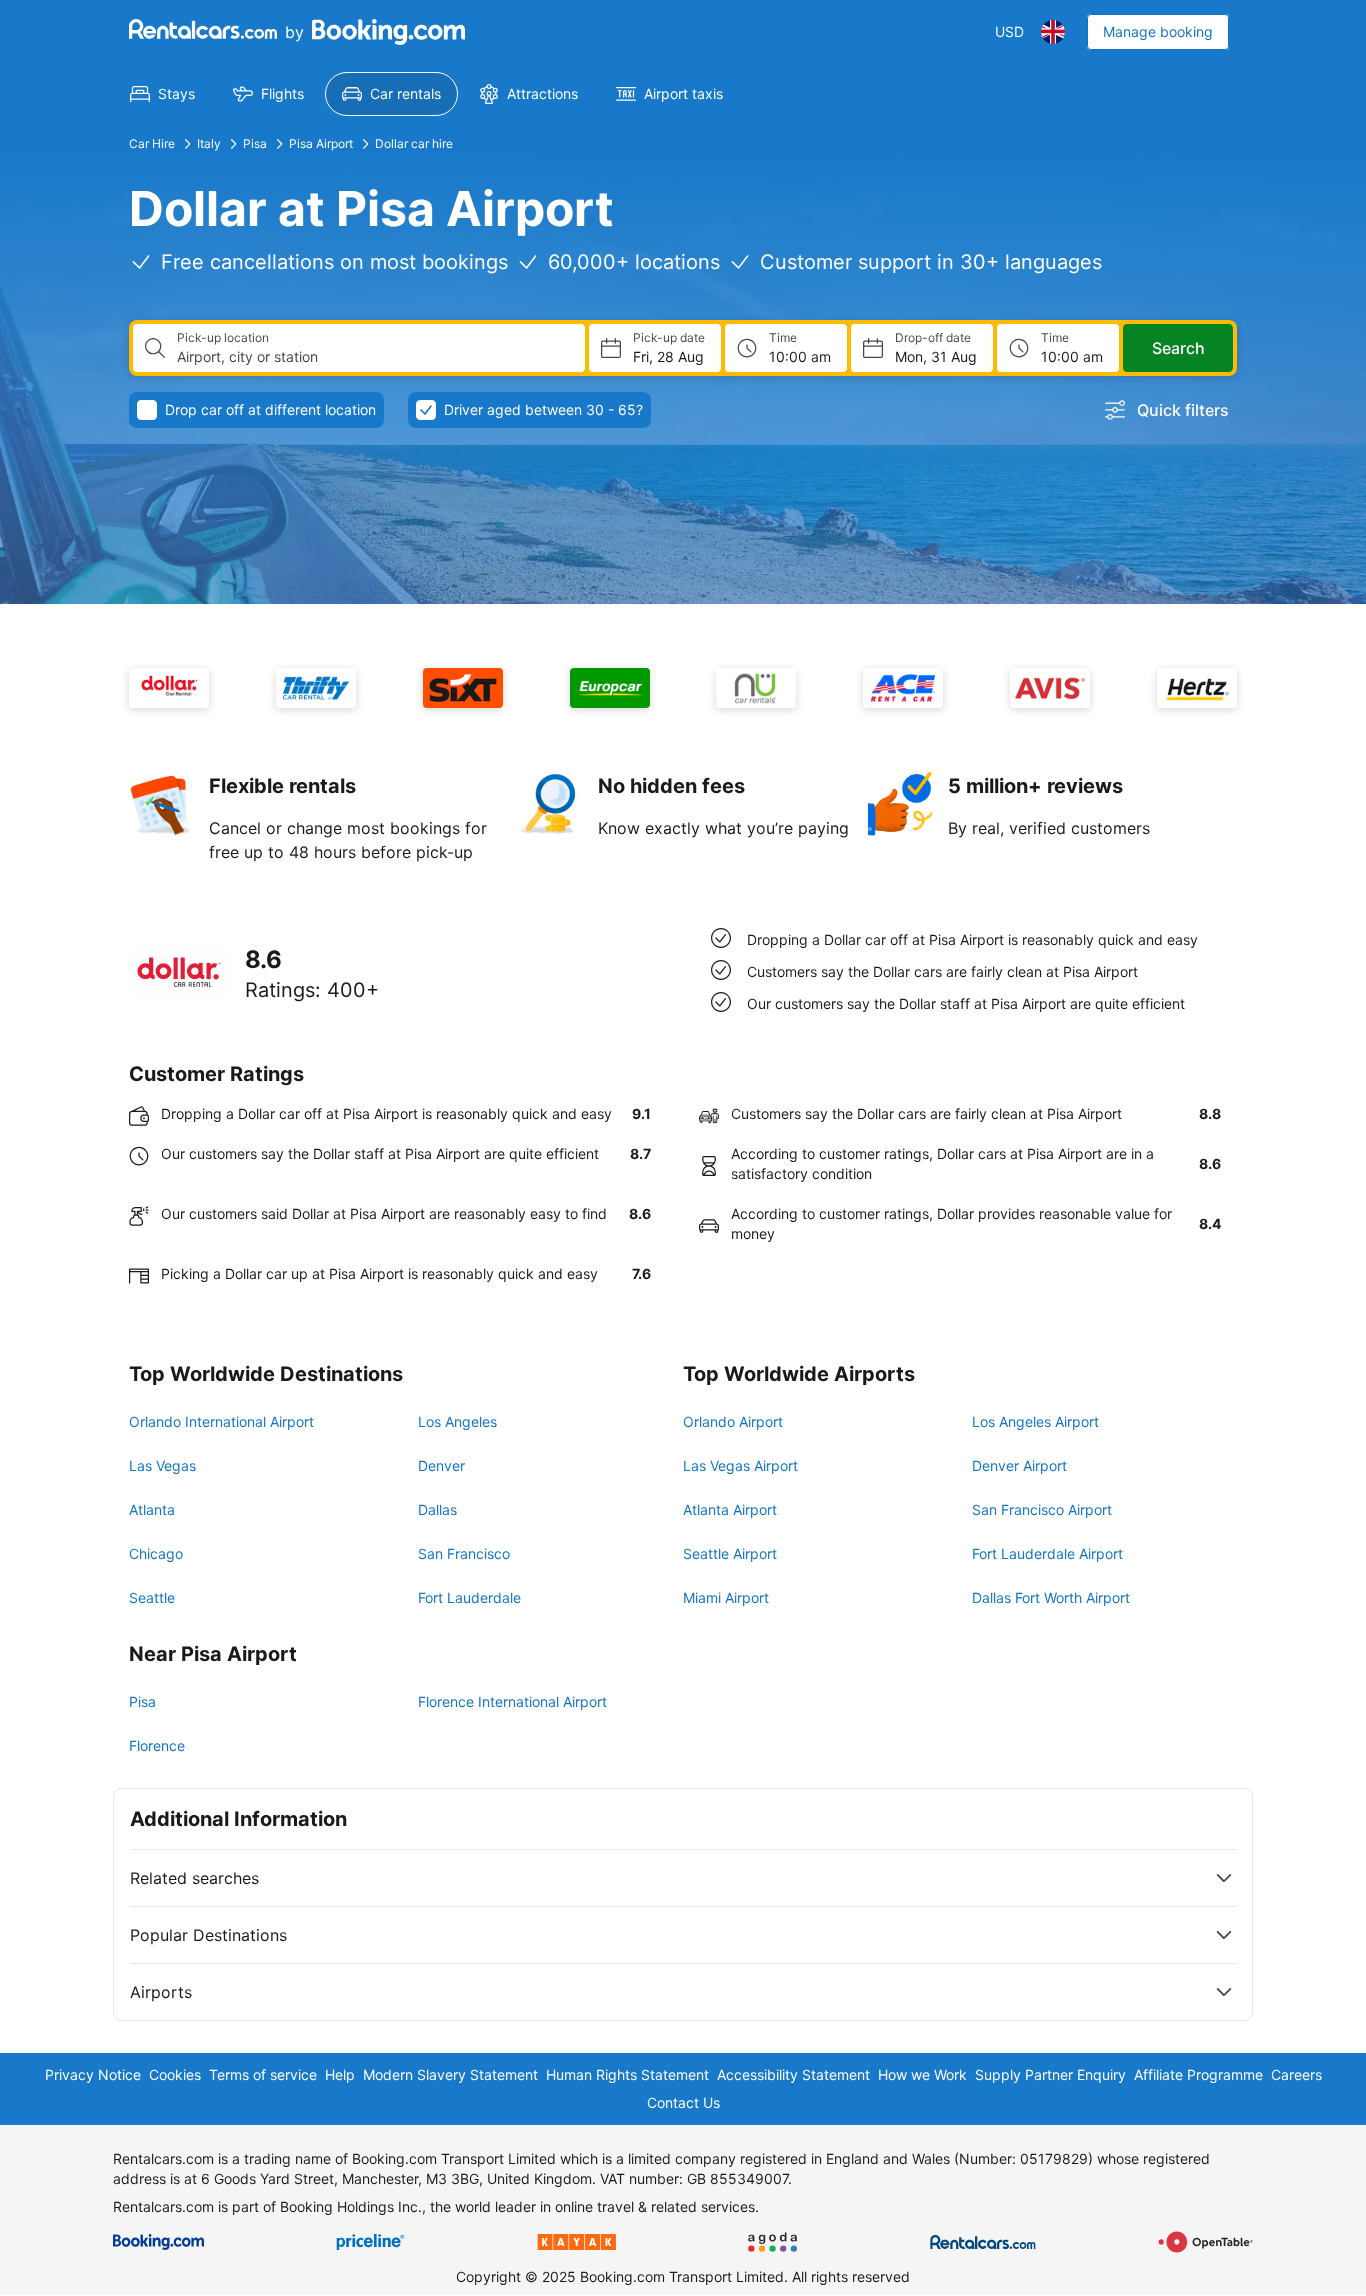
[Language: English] (1053, 32)
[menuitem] (162, 94)
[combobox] (373, 357)
